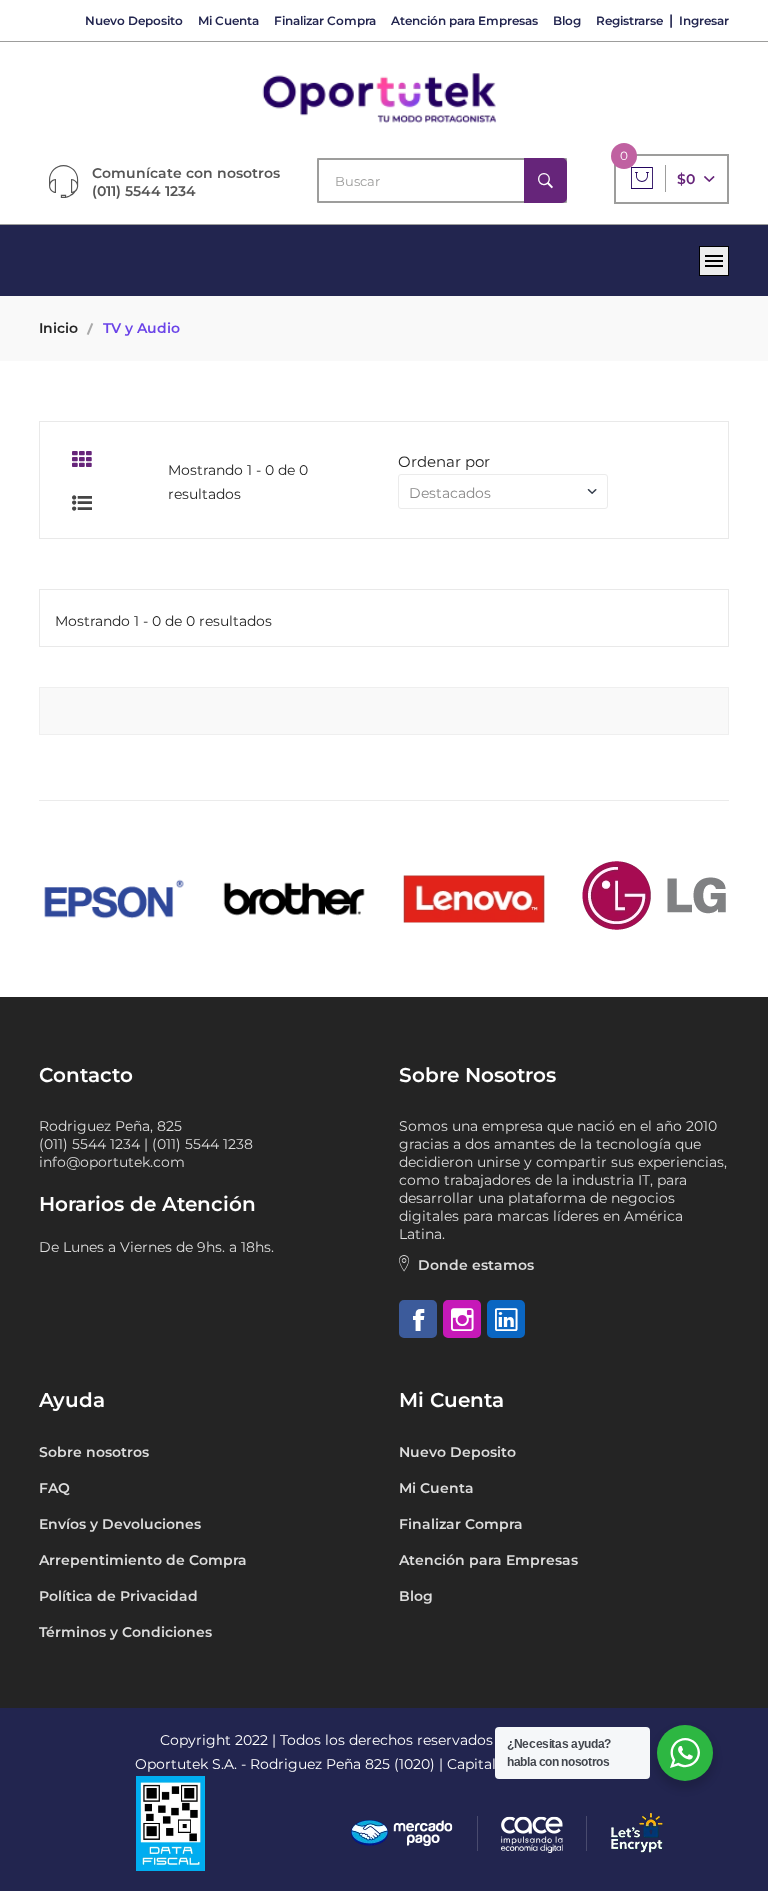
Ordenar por (444, 461)
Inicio (58, 328)
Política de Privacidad (118, 1596)
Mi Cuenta (228, 20)
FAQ (54, 1488)
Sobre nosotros (94, 1452)
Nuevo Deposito (134, 20)
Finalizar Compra (325, 20)
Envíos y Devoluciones (120, 1524)
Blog (567, 20)
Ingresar (704, 20)
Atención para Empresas (464, 20)
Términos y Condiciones (125, 1632)
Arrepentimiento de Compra (143, 1560)
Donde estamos (476, 1265)
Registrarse (629, 20)
